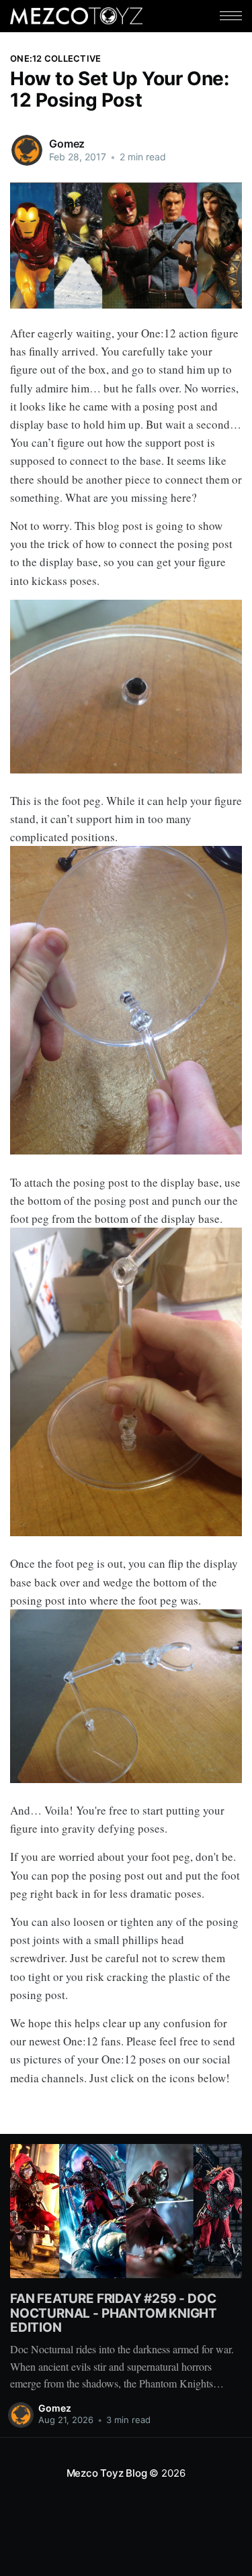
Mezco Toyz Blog (107, 2473)
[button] (231, 16)
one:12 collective (55, 58)
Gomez (67, 144)
